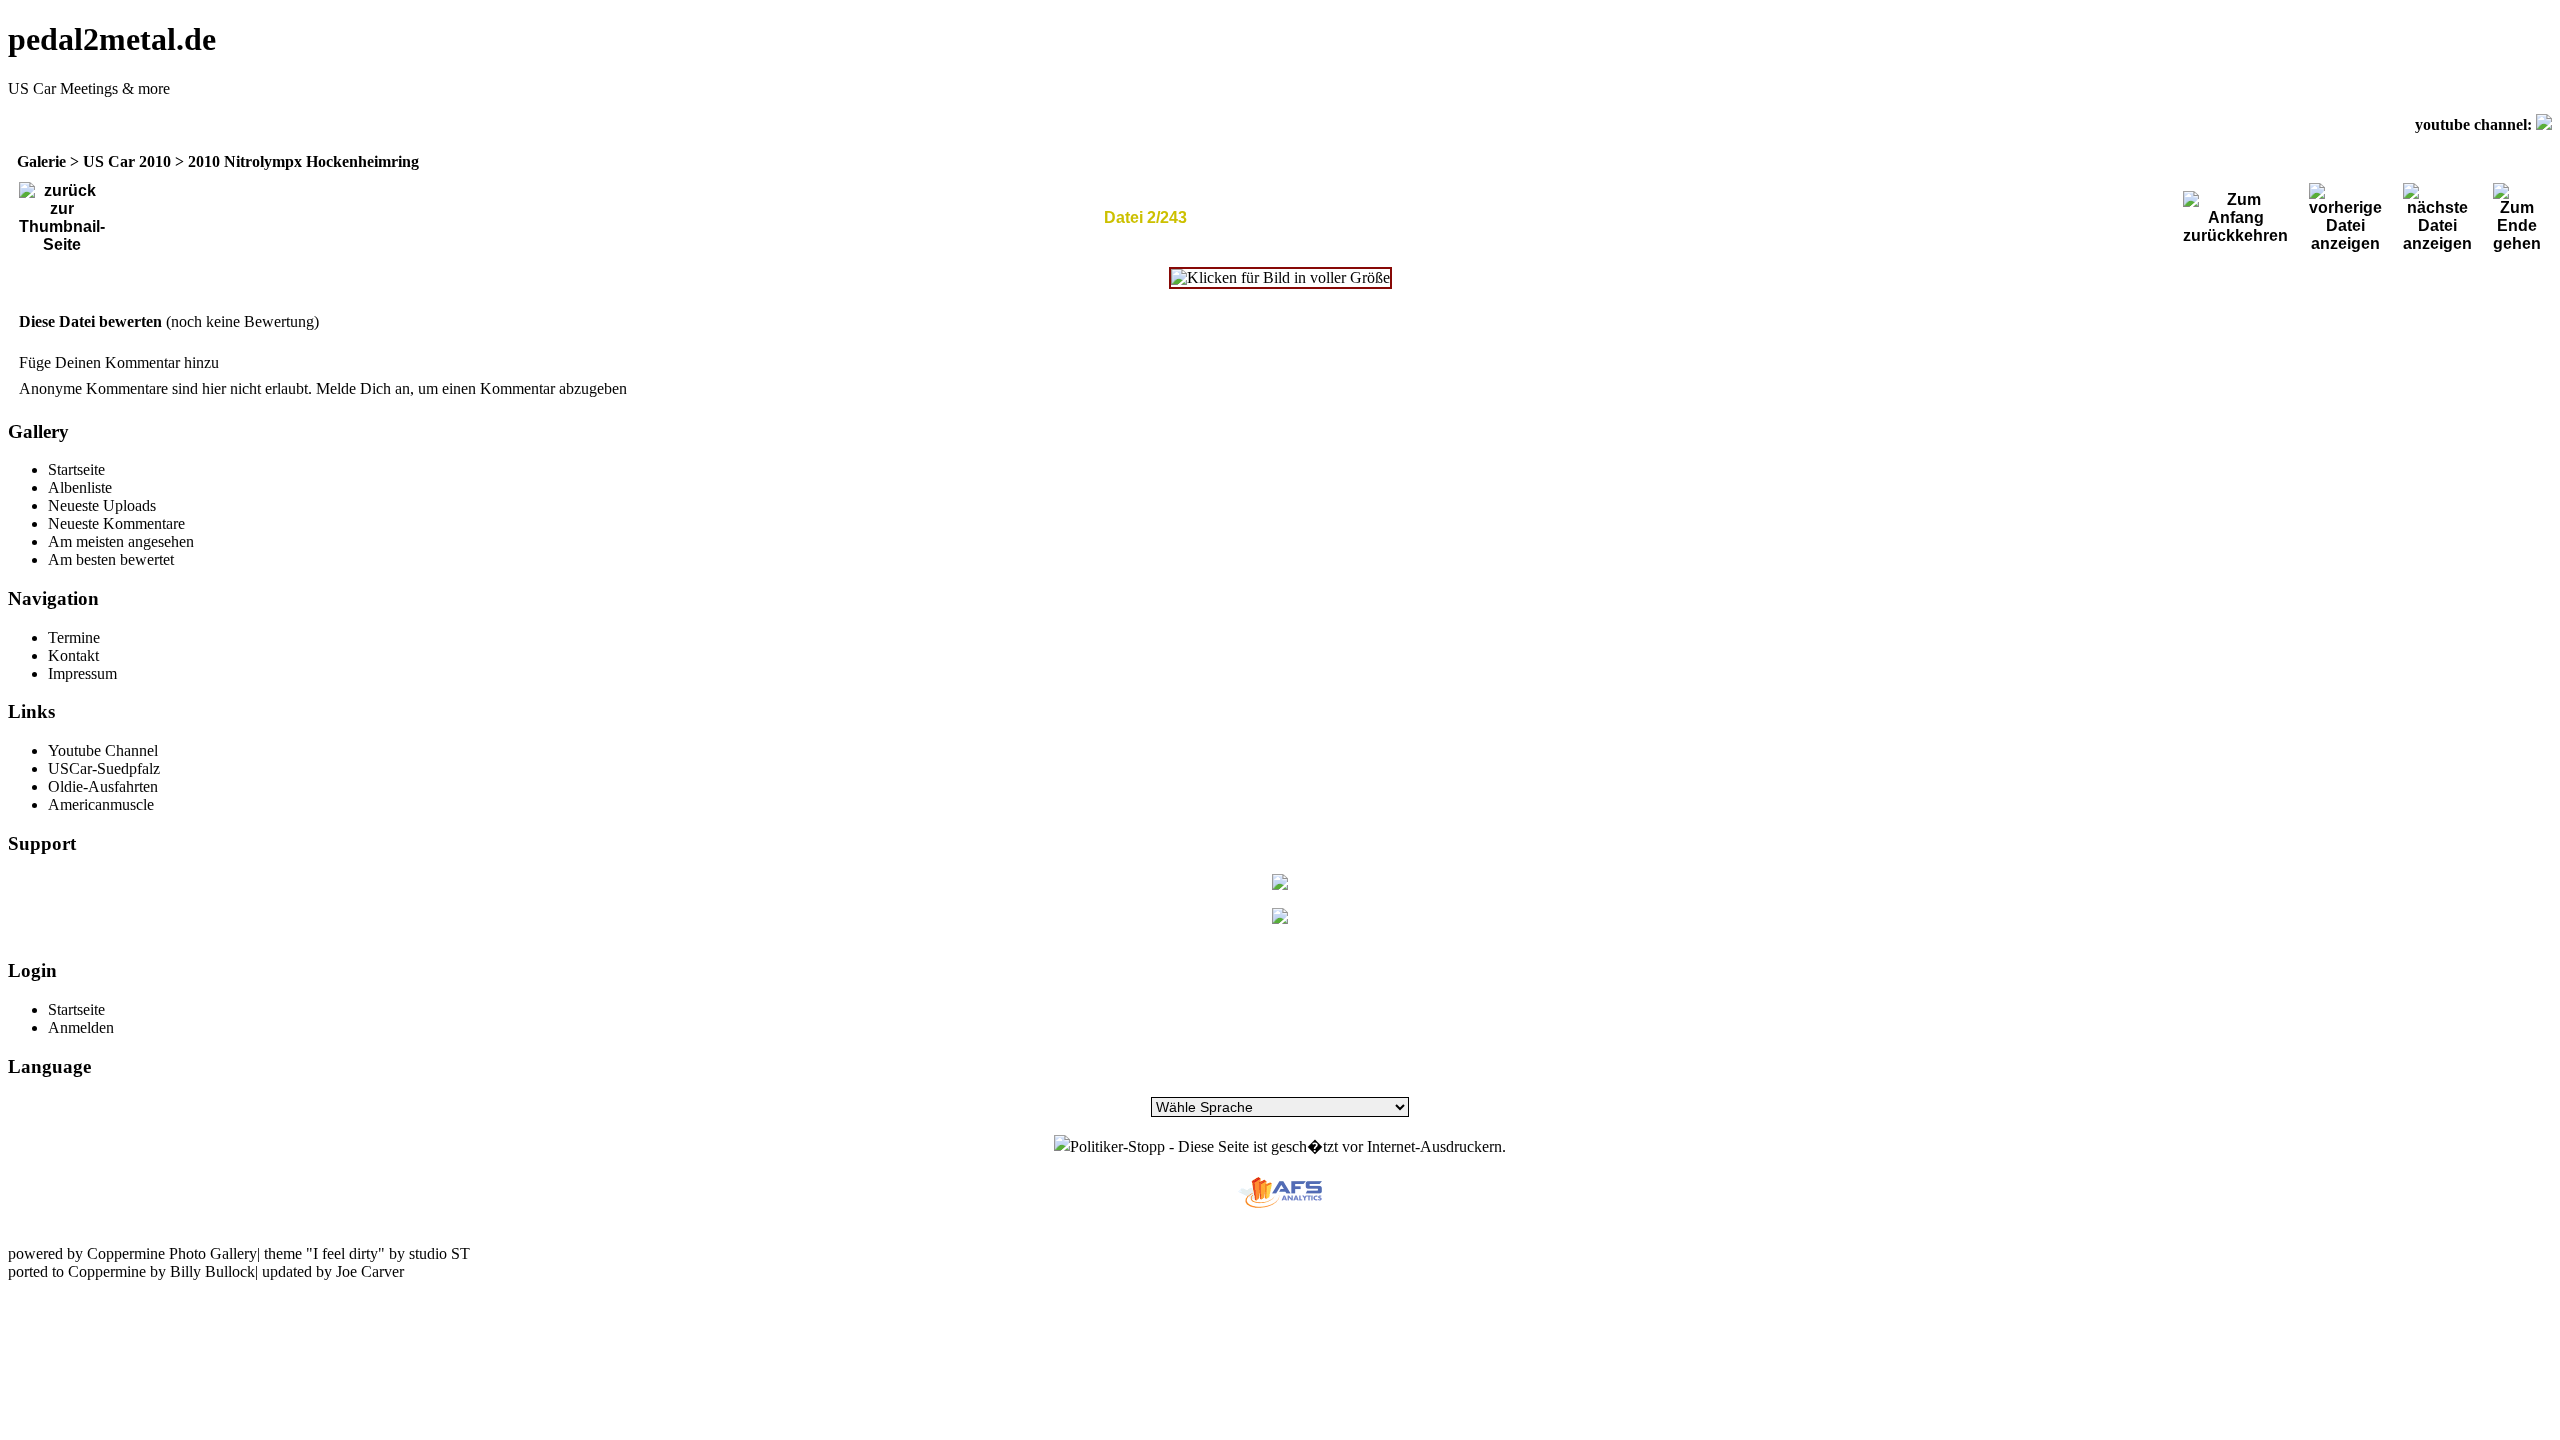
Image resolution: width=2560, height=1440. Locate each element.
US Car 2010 (127, 161)
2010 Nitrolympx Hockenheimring (303, 161)
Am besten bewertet (111, 559)
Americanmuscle (101, 804)
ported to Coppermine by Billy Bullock (131, 1271)
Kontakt (73, 655)
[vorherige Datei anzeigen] (2345, 218)
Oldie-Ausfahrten (103, 786)
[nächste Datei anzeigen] (2437, 218)
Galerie (41, 161)
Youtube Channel (103, 750)
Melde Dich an (363, 388)
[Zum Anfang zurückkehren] (2235, 218)
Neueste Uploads (102, 505)
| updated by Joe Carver (329, 1271)
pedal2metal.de (112, 39)
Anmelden (81, 1027)
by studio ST (427, 1253)
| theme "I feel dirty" (321, 1253)
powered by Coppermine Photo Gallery (132, 1253)
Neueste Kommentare (116, 523)
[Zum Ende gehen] (2517, 218)
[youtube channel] (2544, 124)
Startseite (76, 469)
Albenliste (80, 487)
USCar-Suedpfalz (104, 768)
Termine (74, 637)
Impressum (82, 673)
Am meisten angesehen (121, 541)
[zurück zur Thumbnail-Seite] (62, 218)
